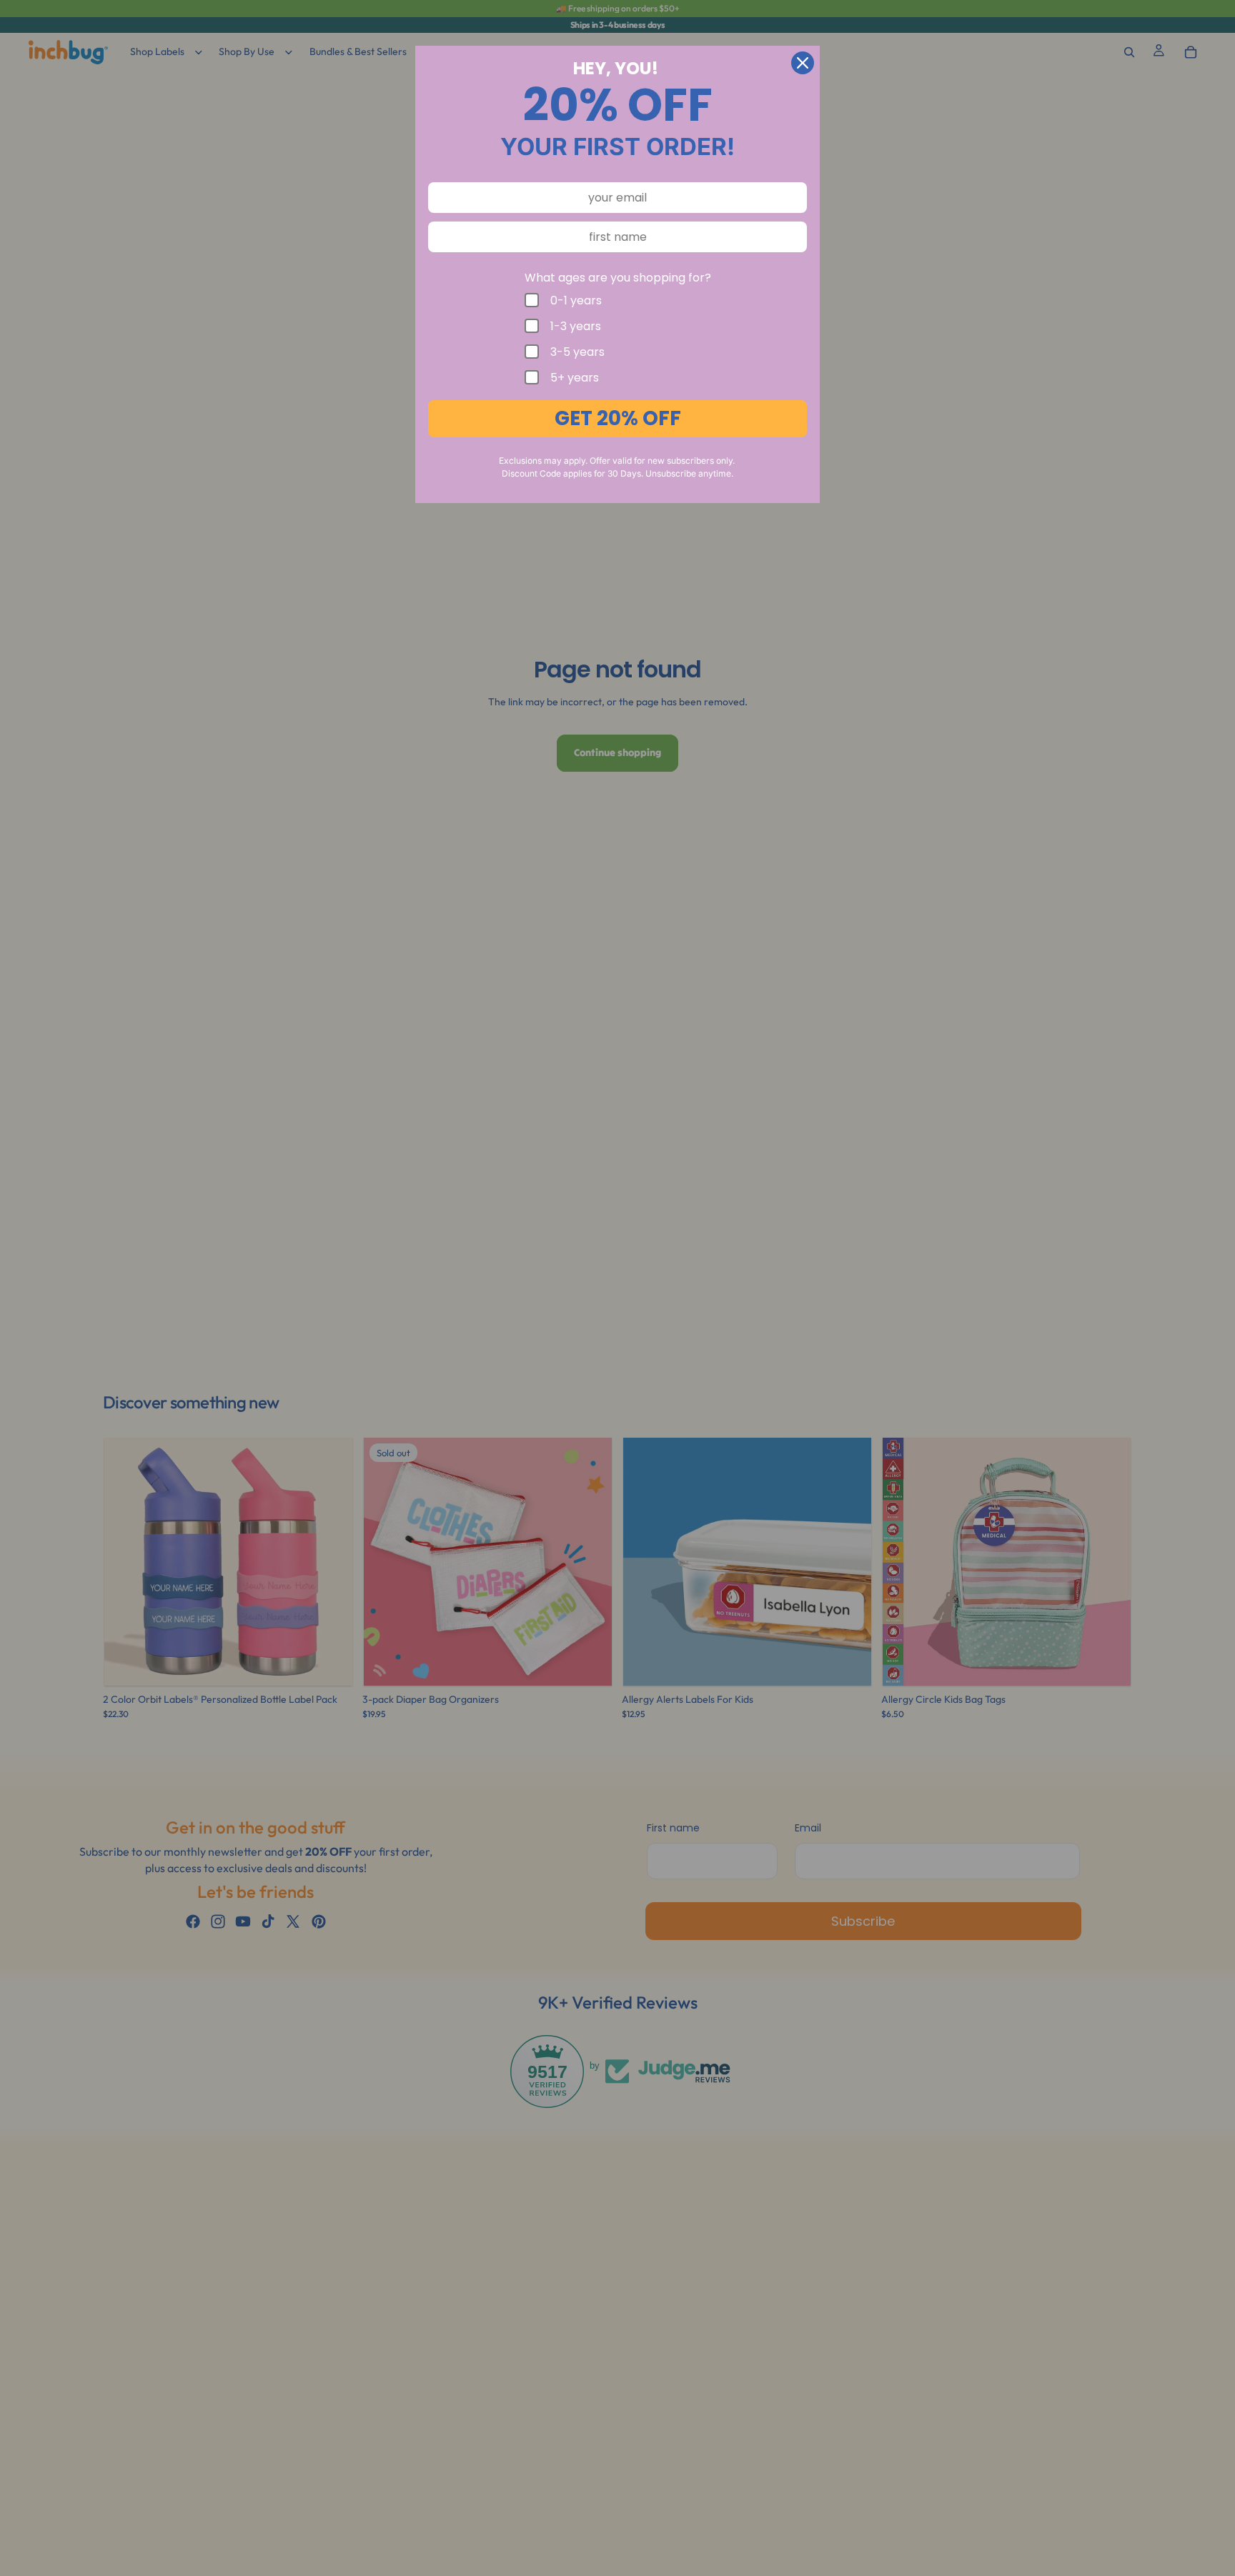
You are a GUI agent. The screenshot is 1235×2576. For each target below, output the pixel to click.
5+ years (575, 377)
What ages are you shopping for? (618, 278)
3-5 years (577, 352)
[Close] (803, 63)
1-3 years (576, 326)
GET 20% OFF (618, 418)
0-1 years (576, 300)
